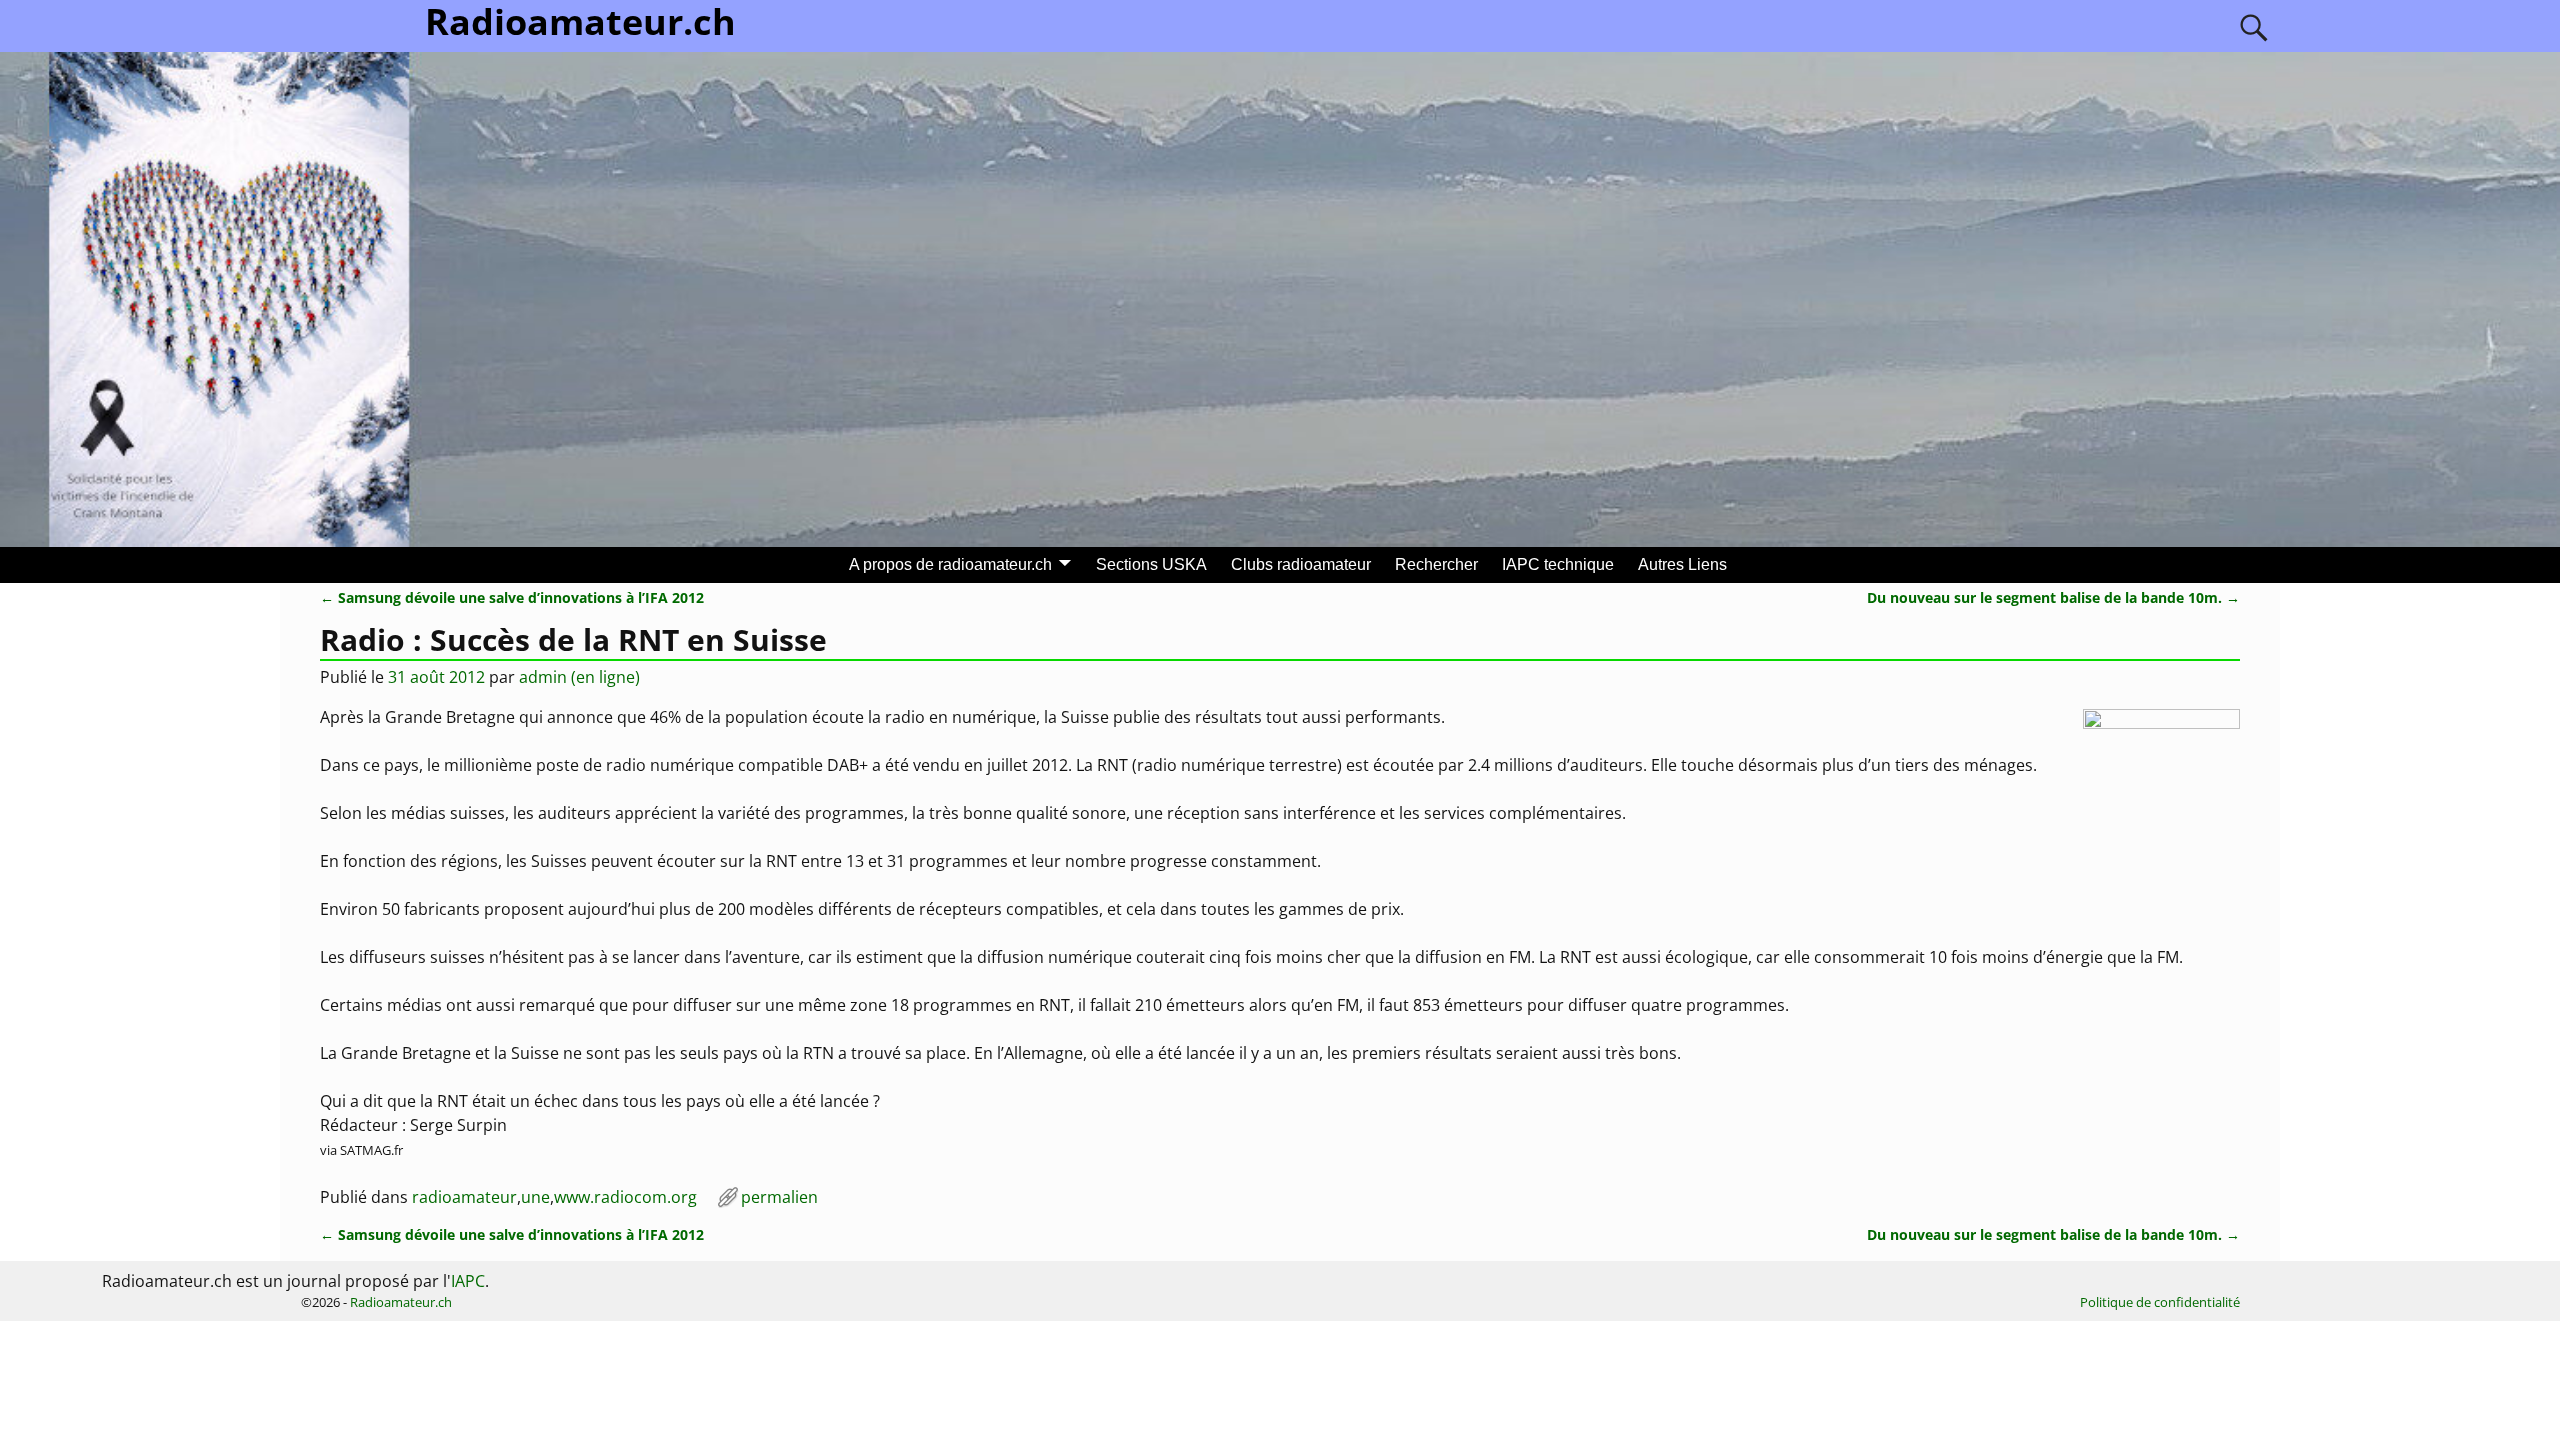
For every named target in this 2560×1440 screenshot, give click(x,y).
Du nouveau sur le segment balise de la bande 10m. (2053, 597)
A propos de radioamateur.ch (950, 564)
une (535, 1197)
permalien (779, 1197)
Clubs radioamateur (1301, 564)
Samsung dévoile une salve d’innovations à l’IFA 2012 (512, 597)
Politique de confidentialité (2160, 1302)
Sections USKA (1151, 564)
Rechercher (1436, 564)
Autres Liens (1682, 564)
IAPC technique (1558, 564)
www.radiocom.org (625, 1197)
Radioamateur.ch (401, 1302)
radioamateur (464, 1197)
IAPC (468, 1281)
